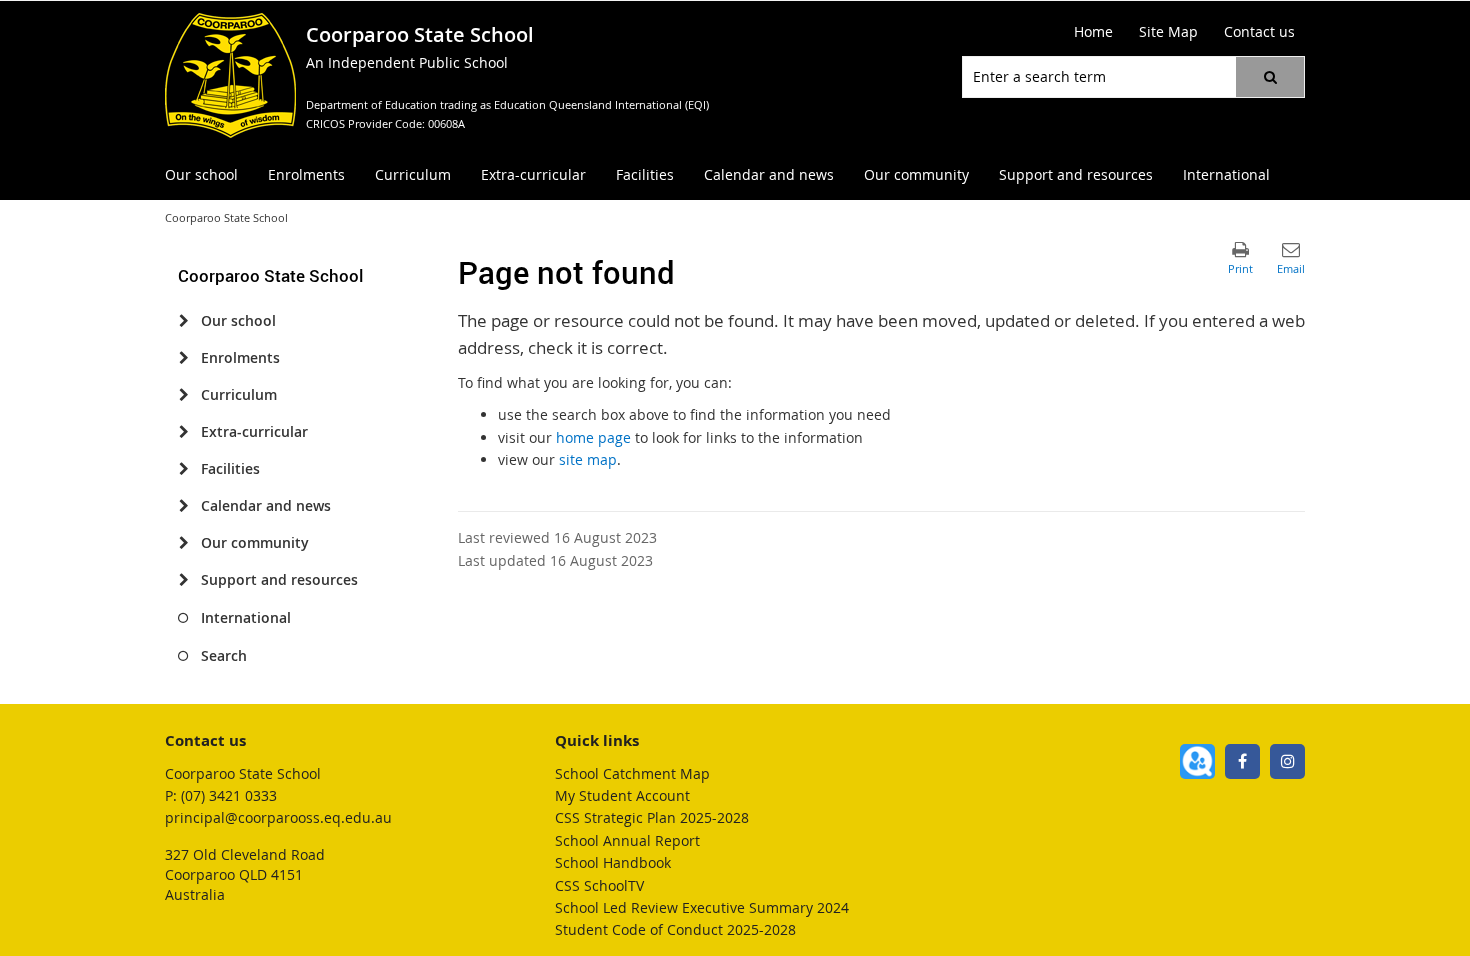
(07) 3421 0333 (229, 795)
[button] (1270, 77)
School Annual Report (627, 840)
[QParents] (1197, 761)
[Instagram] (1287, 761)
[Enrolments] (183, 358)
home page (593, 437)
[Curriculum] (183, 395)
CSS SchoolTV (599, 885)
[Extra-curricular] (183, 432)
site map (588, 459)
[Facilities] (183, 469)
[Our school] (183, 321)
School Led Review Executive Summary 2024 (702, 907)
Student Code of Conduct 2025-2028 (675, 929)
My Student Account (622, 795)
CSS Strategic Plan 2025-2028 (652, 817)
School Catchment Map (632, 773)
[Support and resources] (183, 580)
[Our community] (183, 543)
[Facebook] (1242, 761)
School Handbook (613, 862)
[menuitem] (201, 175)
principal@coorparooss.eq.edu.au (278, 817)
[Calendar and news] (183, 506)
